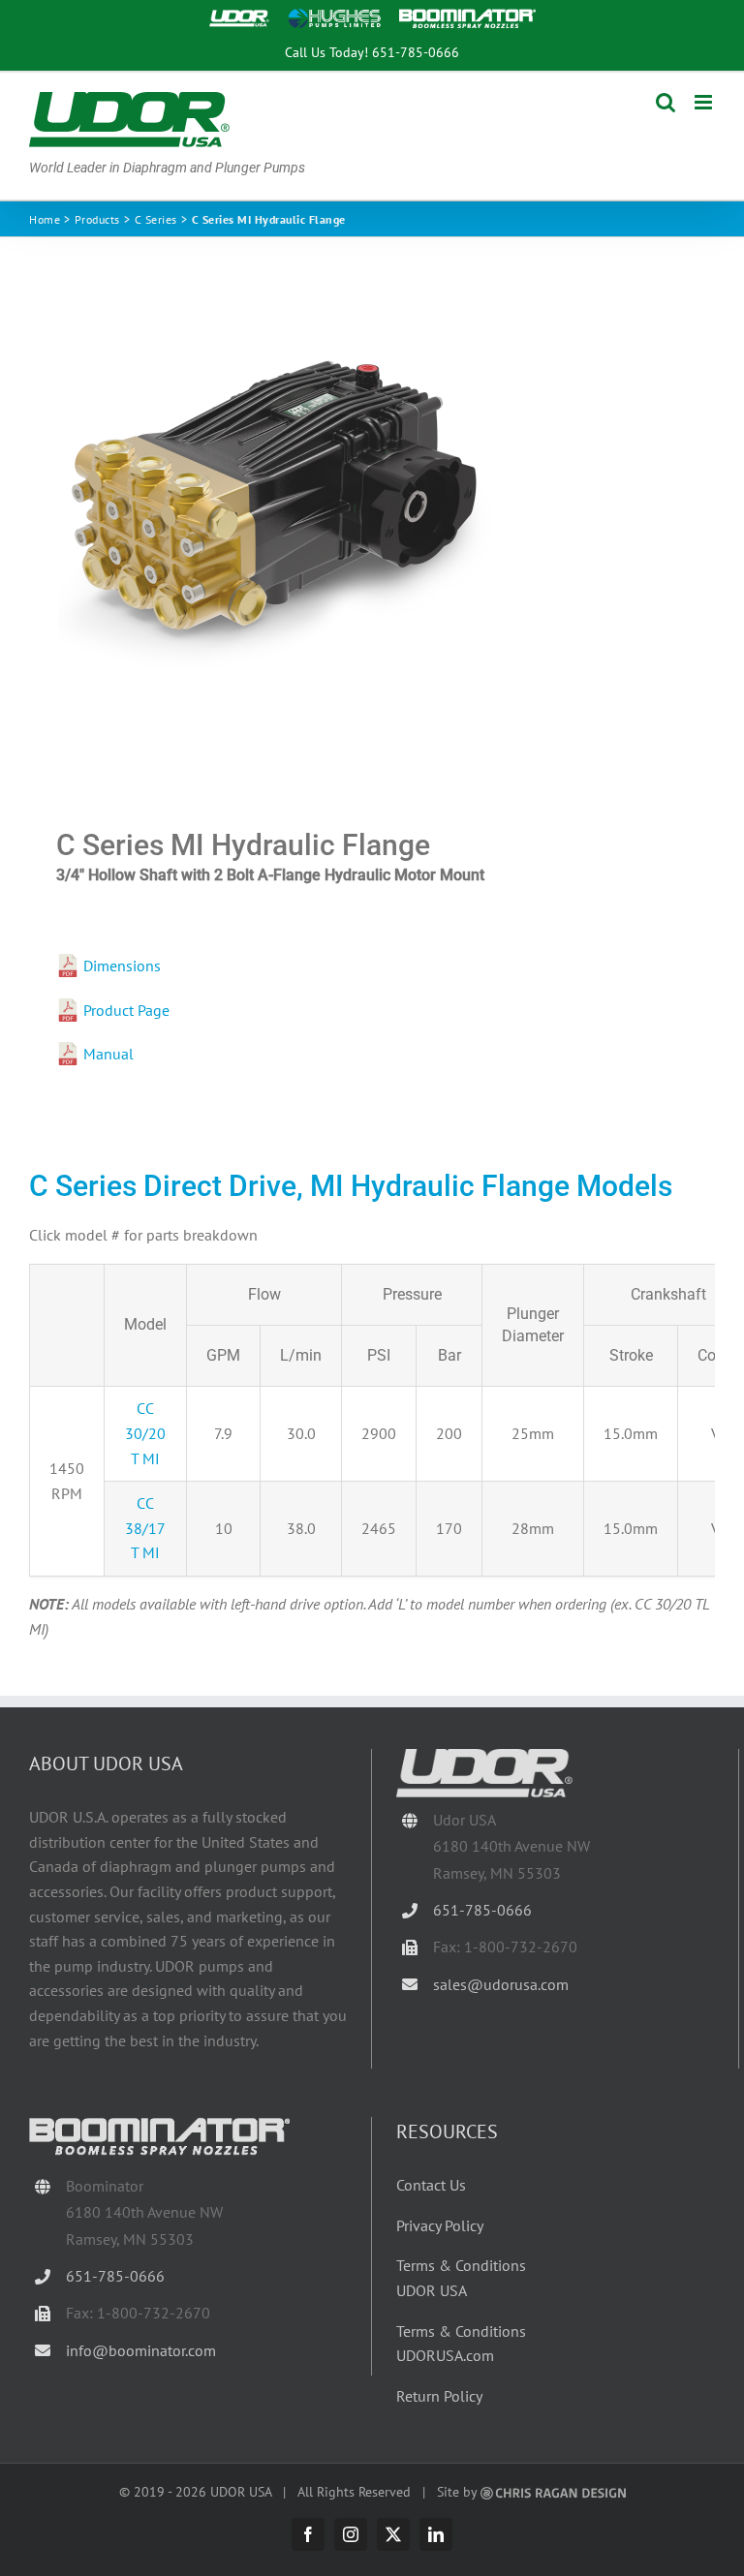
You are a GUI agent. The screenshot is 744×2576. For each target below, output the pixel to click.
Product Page (126, 1010)
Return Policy (439, 2396)
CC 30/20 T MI (145, 1433)
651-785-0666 (416, 52)
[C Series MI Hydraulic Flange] (372, 533)
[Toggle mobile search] (666, 102)
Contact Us (431, 2185)
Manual (108, 1054)
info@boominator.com (141, 2350)
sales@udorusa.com (501, 1984)
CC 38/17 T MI (145, 1528)
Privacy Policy (440, 2225)
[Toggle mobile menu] (705, 102)
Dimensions (122, 966)
